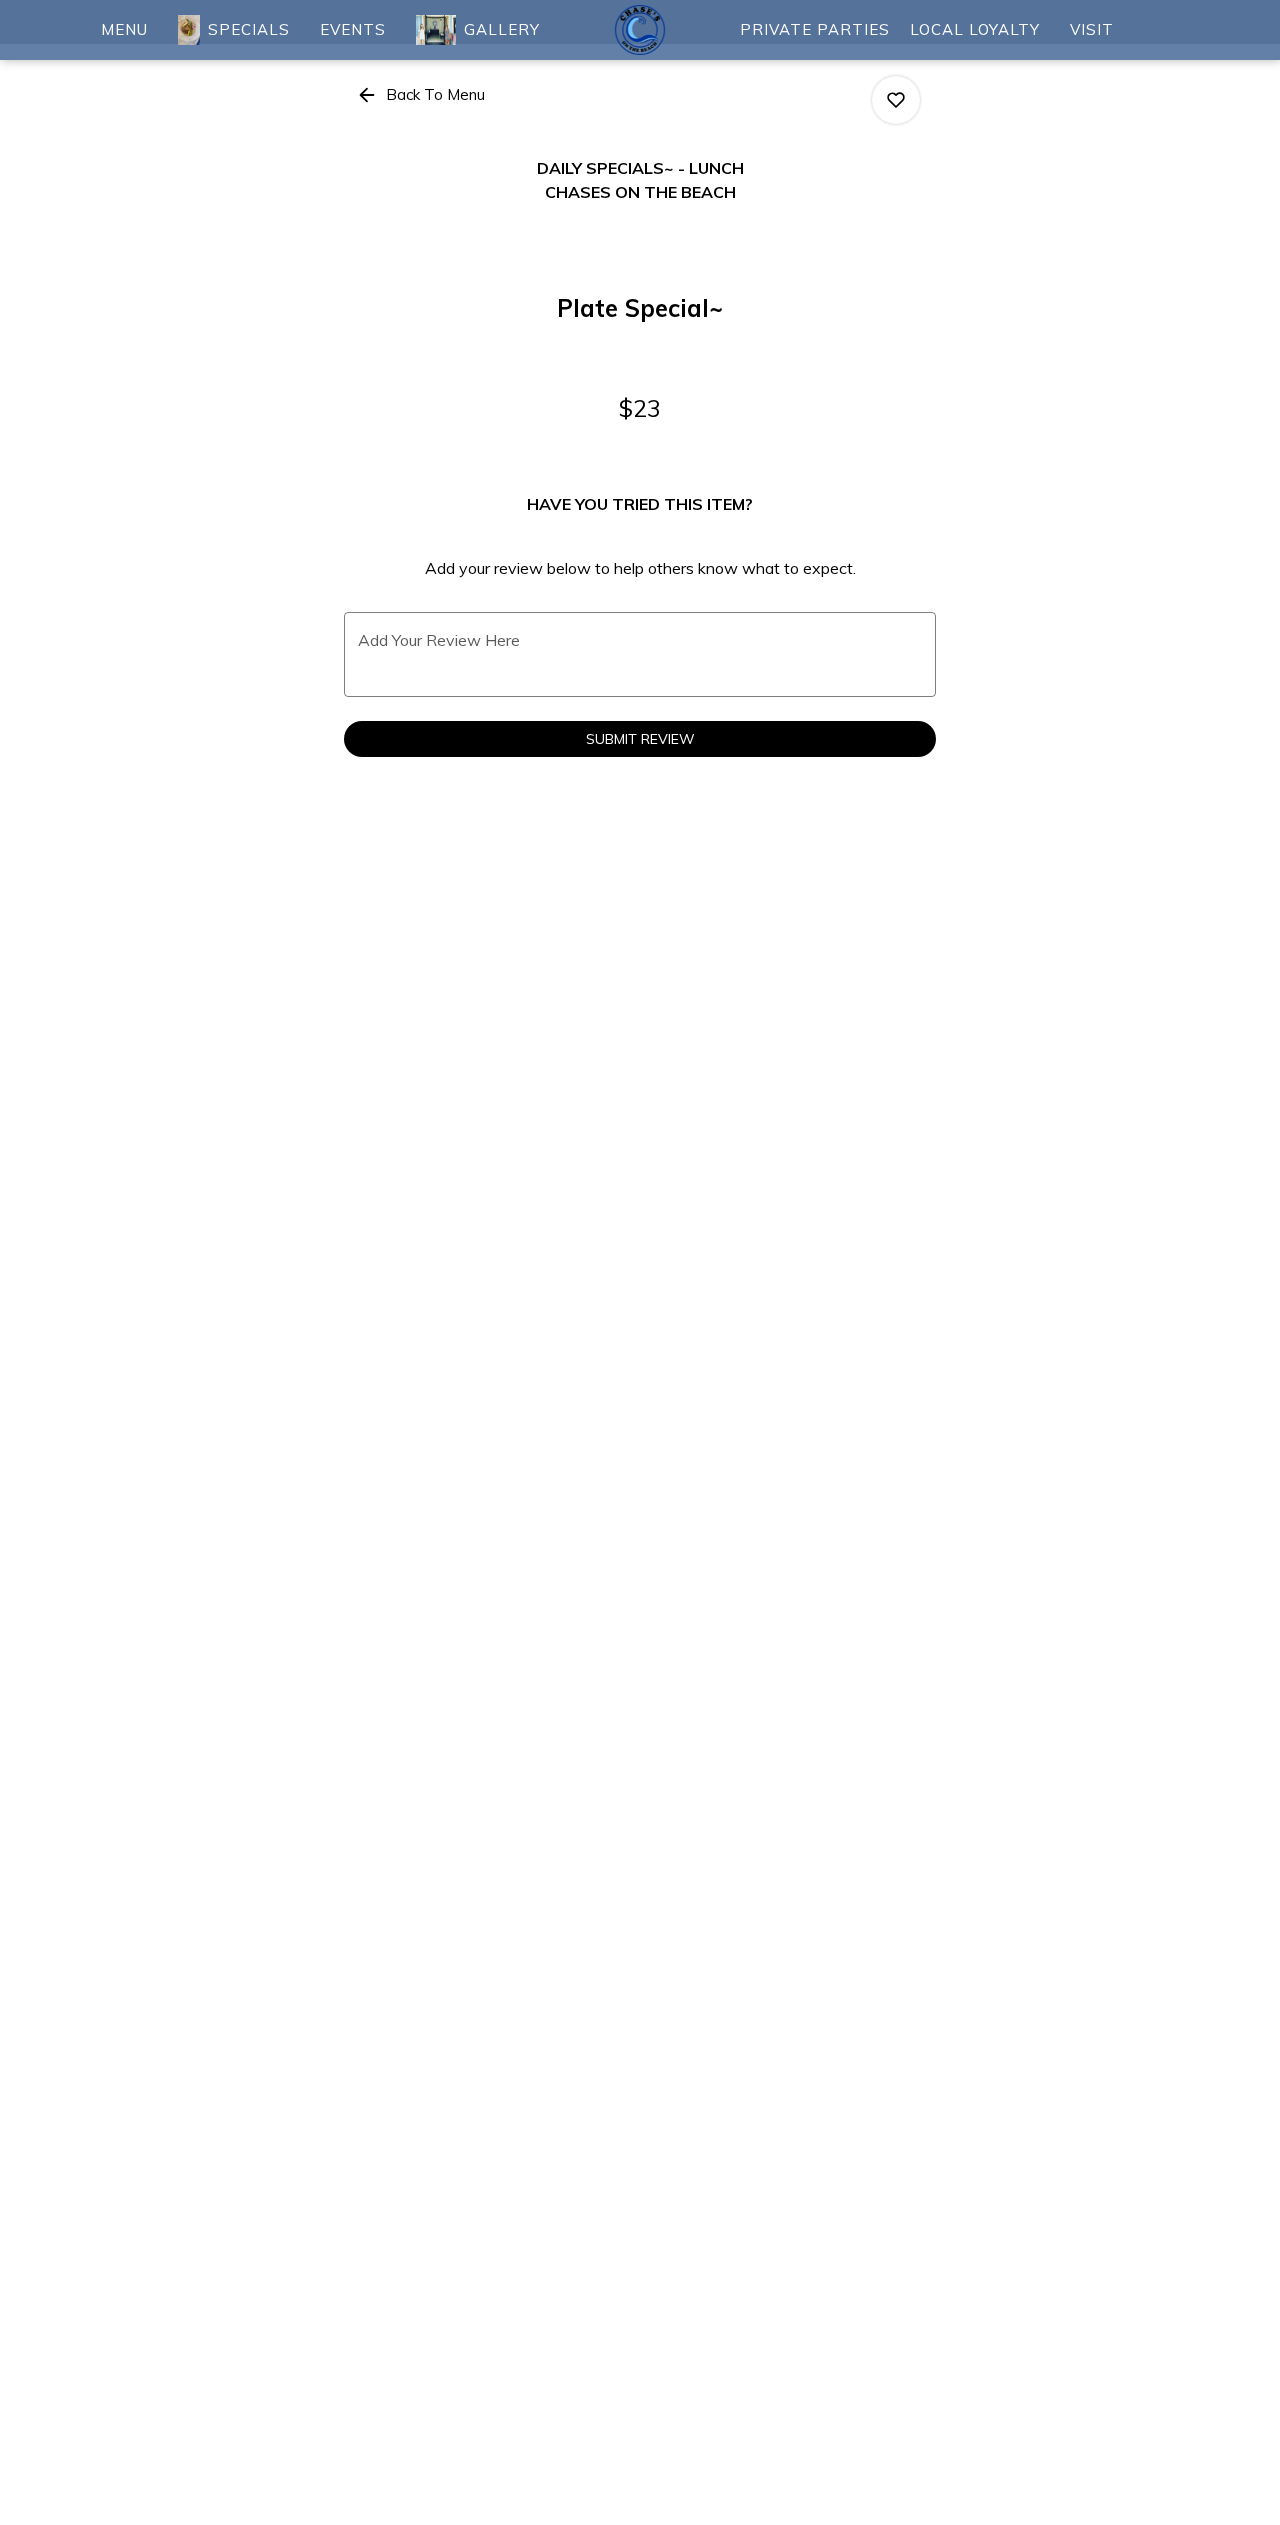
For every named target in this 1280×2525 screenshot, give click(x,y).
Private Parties (815, 29)
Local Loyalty (975, 29)
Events (353, 29)
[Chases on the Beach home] (640, 30)
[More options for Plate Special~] (896, 100)
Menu (124, 29)
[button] (422, 95)
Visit (1092, 29)
